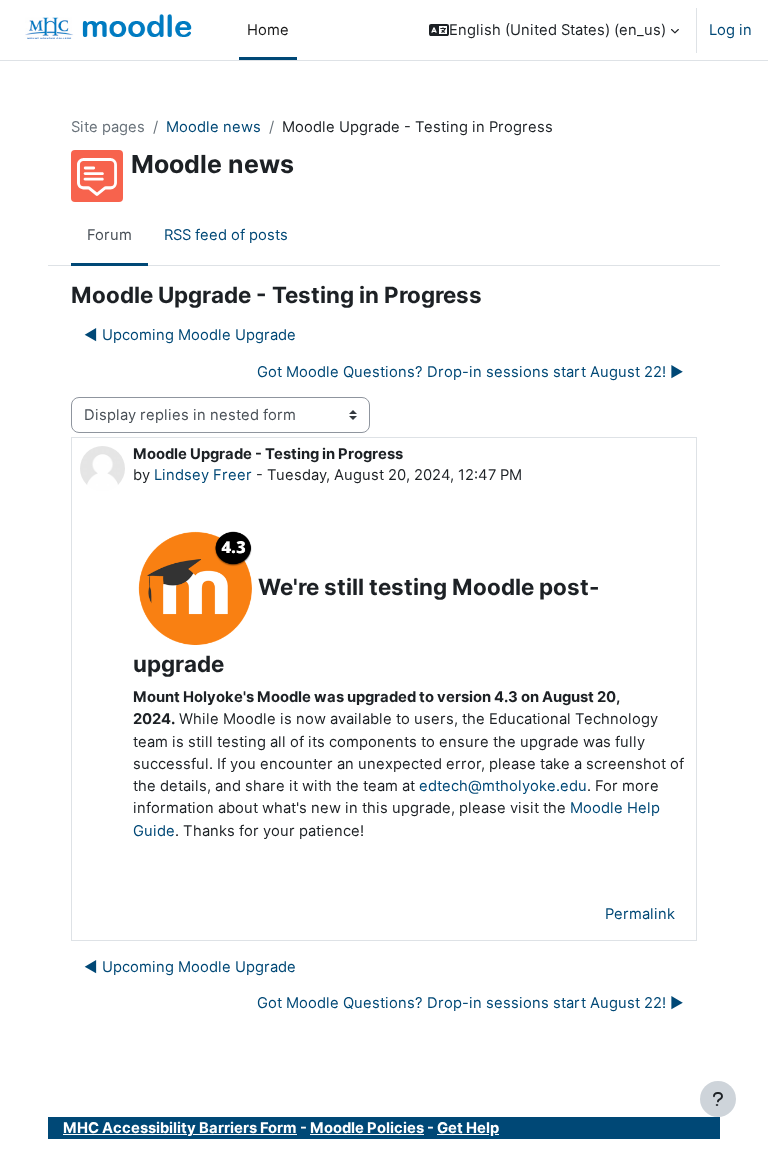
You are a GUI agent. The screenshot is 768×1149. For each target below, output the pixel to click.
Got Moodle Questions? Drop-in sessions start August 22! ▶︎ (470, 372)
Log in (730, 30)
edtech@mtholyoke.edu (503, 786)
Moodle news (213, 127)
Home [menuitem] (268, 30)
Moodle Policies (367, 1128)
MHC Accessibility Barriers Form (180, 1128)
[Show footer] (718, 1099)
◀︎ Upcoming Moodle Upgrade (190, 335)
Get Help (468, 1128)
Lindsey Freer (203, 475)
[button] (554, 30)
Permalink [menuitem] (640, 914)
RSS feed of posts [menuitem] (226, 235)
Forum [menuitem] (109, 235)
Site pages (108, 127)
